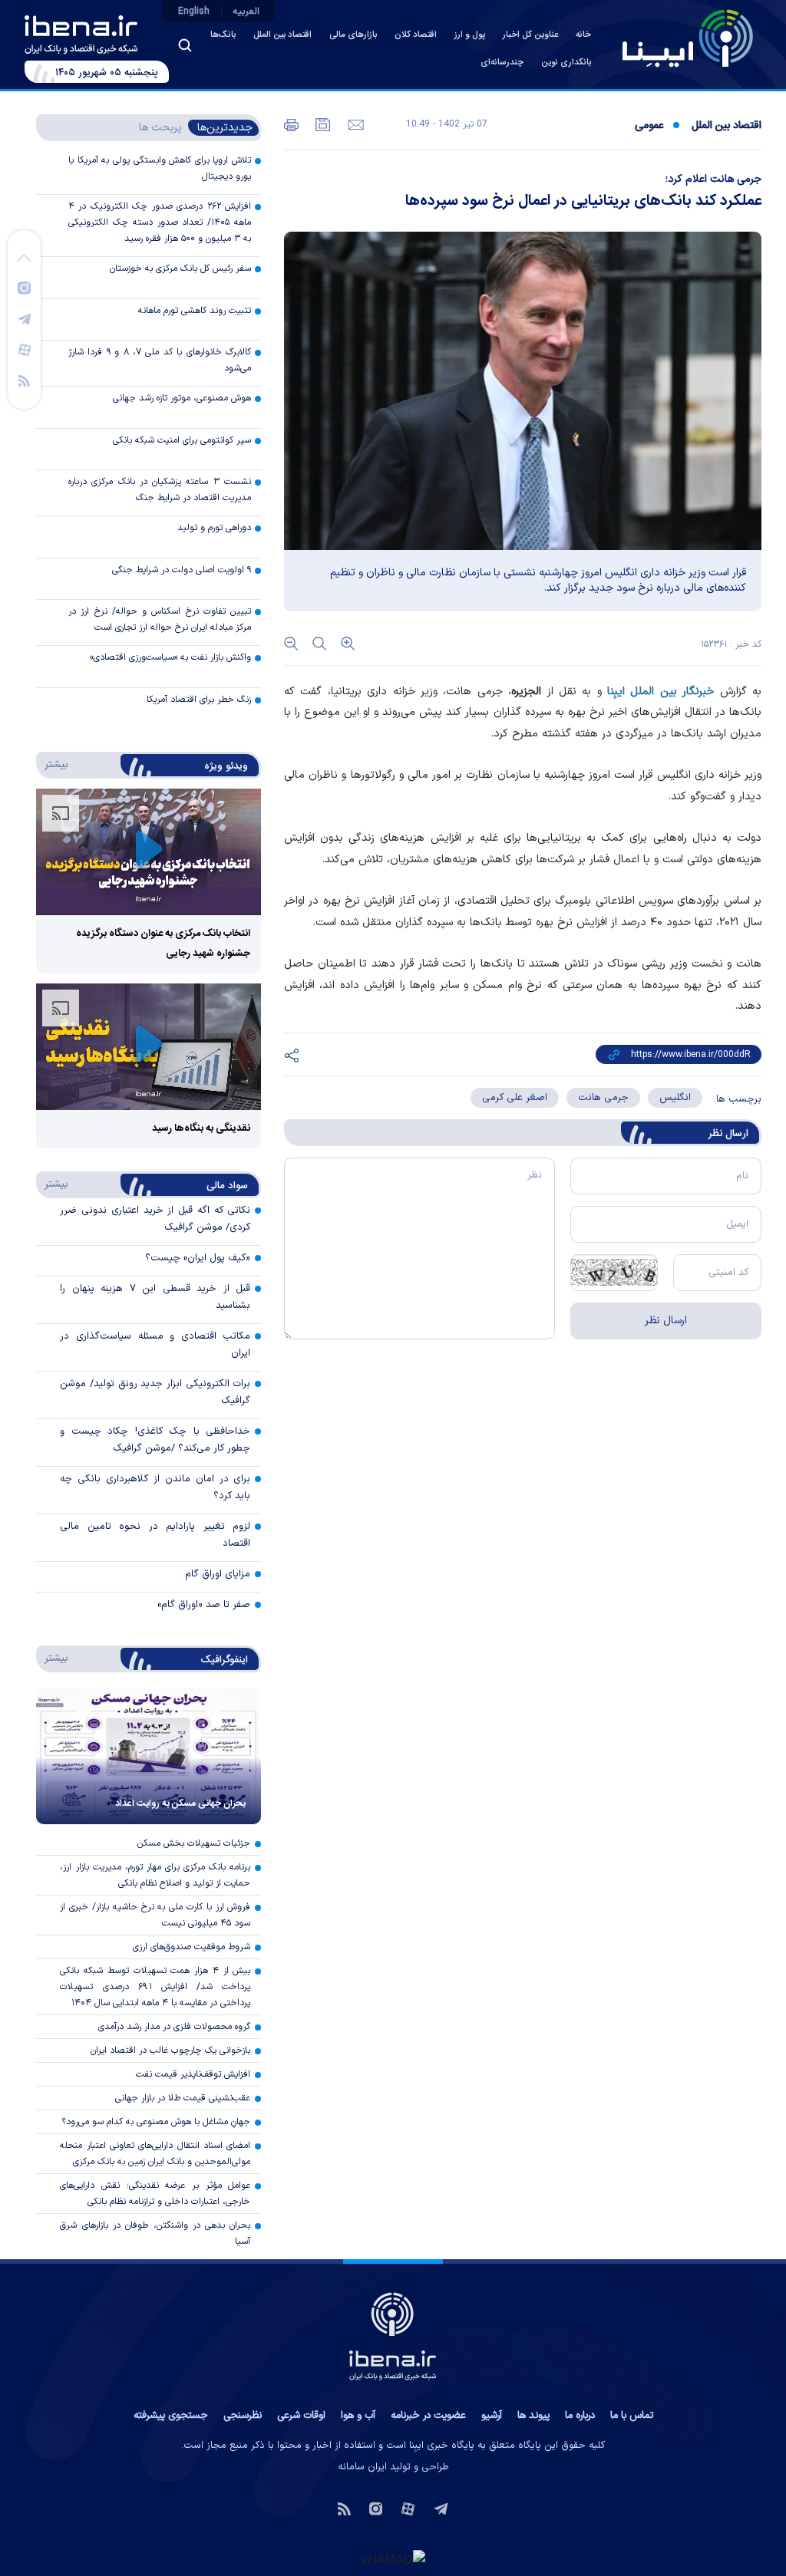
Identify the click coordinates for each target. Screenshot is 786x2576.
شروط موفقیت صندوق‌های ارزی (192, 1947)
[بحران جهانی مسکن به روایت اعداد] (149, 1756)
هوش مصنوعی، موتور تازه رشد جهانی (182, 398)
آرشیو (492, 2416)
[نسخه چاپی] (291, 124)
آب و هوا (358, 2416)
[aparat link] (25, 349)
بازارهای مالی (353, 35)
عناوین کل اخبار (530, 35)
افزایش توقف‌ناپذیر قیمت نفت (193, 2074)
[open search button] (185, 45)
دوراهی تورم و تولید (214, 528)
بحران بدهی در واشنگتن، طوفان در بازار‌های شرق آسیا (155, 2233)
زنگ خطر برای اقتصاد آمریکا (199, 700)
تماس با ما (632, 2416)
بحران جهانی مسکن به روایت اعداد (180, 1804)
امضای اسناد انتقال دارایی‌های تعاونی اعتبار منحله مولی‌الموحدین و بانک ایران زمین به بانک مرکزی (155, 2154)
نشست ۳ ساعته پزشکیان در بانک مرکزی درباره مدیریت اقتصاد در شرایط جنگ (160, 490)
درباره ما (580, 2416)
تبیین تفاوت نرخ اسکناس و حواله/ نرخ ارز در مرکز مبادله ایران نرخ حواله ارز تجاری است (160, 619)
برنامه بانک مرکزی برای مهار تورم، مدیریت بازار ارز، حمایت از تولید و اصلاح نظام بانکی (155, 1875)
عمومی (649, 126)
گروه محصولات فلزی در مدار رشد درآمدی (174, 2027)
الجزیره (526, 692)
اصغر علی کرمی (515, 1098)
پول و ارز (470, 35)
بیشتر (53, 764)
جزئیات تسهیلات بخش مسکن (194, 1843)
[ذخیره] (322, 124)
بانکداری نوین (566, 63)
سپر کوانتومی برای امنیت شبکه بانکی (182, 440)
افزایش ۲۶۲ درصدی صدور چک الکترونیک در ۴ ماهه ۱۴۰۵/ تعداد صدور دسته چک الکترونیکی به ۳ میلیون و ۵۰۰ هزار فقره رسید (160, 222)
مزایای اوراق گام (218, 1574)
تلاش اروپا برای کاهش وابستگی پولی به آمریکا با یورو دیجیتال (160, 168)
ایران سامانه (362, 2467)
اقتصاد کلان (416, 35)
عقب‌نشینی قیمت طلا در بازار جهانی (183, 2098)
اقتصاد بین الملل (282, 35)
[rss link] (24, 380)
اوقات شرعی (301, 2416)
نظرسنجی (243, 2416)
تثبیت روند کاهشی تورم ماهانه (195, 311)
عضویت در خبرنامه (428, 2416)
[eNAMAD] (393, 2558)
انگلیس (675, 1098)
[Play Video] (149, 852)
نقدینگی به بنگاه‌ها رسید (201, 1128)
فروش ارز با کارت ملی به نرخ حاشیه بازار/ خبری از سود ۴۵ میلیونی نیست (155, 1915)
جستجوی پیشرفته (171, 2416)
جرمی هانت (603, 1098)
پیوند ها (533, 2416)
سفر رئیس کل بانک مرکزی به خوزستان (180, 268)
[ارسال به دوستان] (354, 124)
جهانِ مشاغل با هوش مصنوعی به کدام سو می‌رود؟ (156, 2122)
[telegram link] (25, 318)
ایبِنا (616, 692)
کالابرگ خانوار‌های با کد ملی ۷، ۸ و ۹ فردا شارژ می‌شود (160, 360)
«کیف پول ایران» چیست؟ (198, 1258)
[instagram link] (24, 287)
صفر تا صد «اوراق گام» (204, 1605)
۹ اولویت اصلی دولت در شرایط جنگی (182, 570)
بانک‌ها (223, 35)
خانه (583, 35)
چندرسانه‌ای (502, 63)
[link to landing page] (688, 38)
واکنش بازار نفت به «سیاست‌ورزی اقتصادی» (170, 657)
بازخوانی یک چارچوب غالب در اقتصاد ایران (170, 2051)
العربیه (246, 12)
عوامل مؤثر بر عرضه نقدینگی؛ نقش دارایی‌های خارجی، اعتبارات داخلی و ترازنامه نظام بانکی (155, 2194)
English (194, 12)
